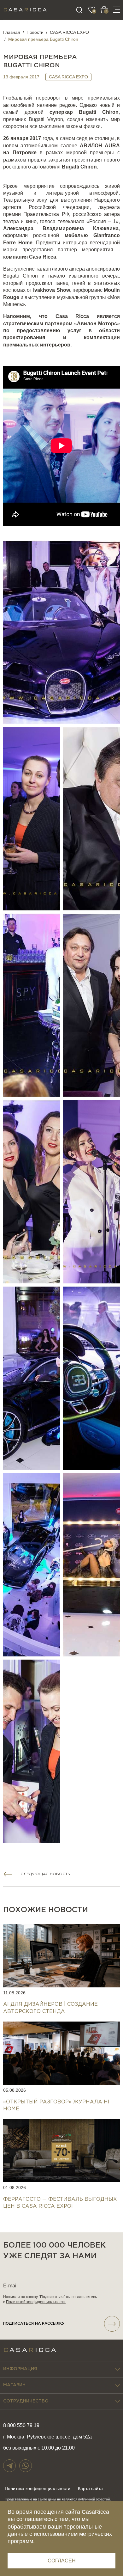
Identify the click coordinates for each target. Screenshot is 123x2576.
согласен (62, 2561)
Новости (35, 32)
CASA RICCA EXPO (69, 32)
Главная (12, 32)
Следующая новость (45, 1874)
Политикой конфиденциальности (36, 2302)
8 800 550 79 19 (21, 2425)
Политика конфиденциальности (38, 2488)
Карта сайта (90, 2488)
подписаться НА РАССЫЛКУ (34, 2324)
